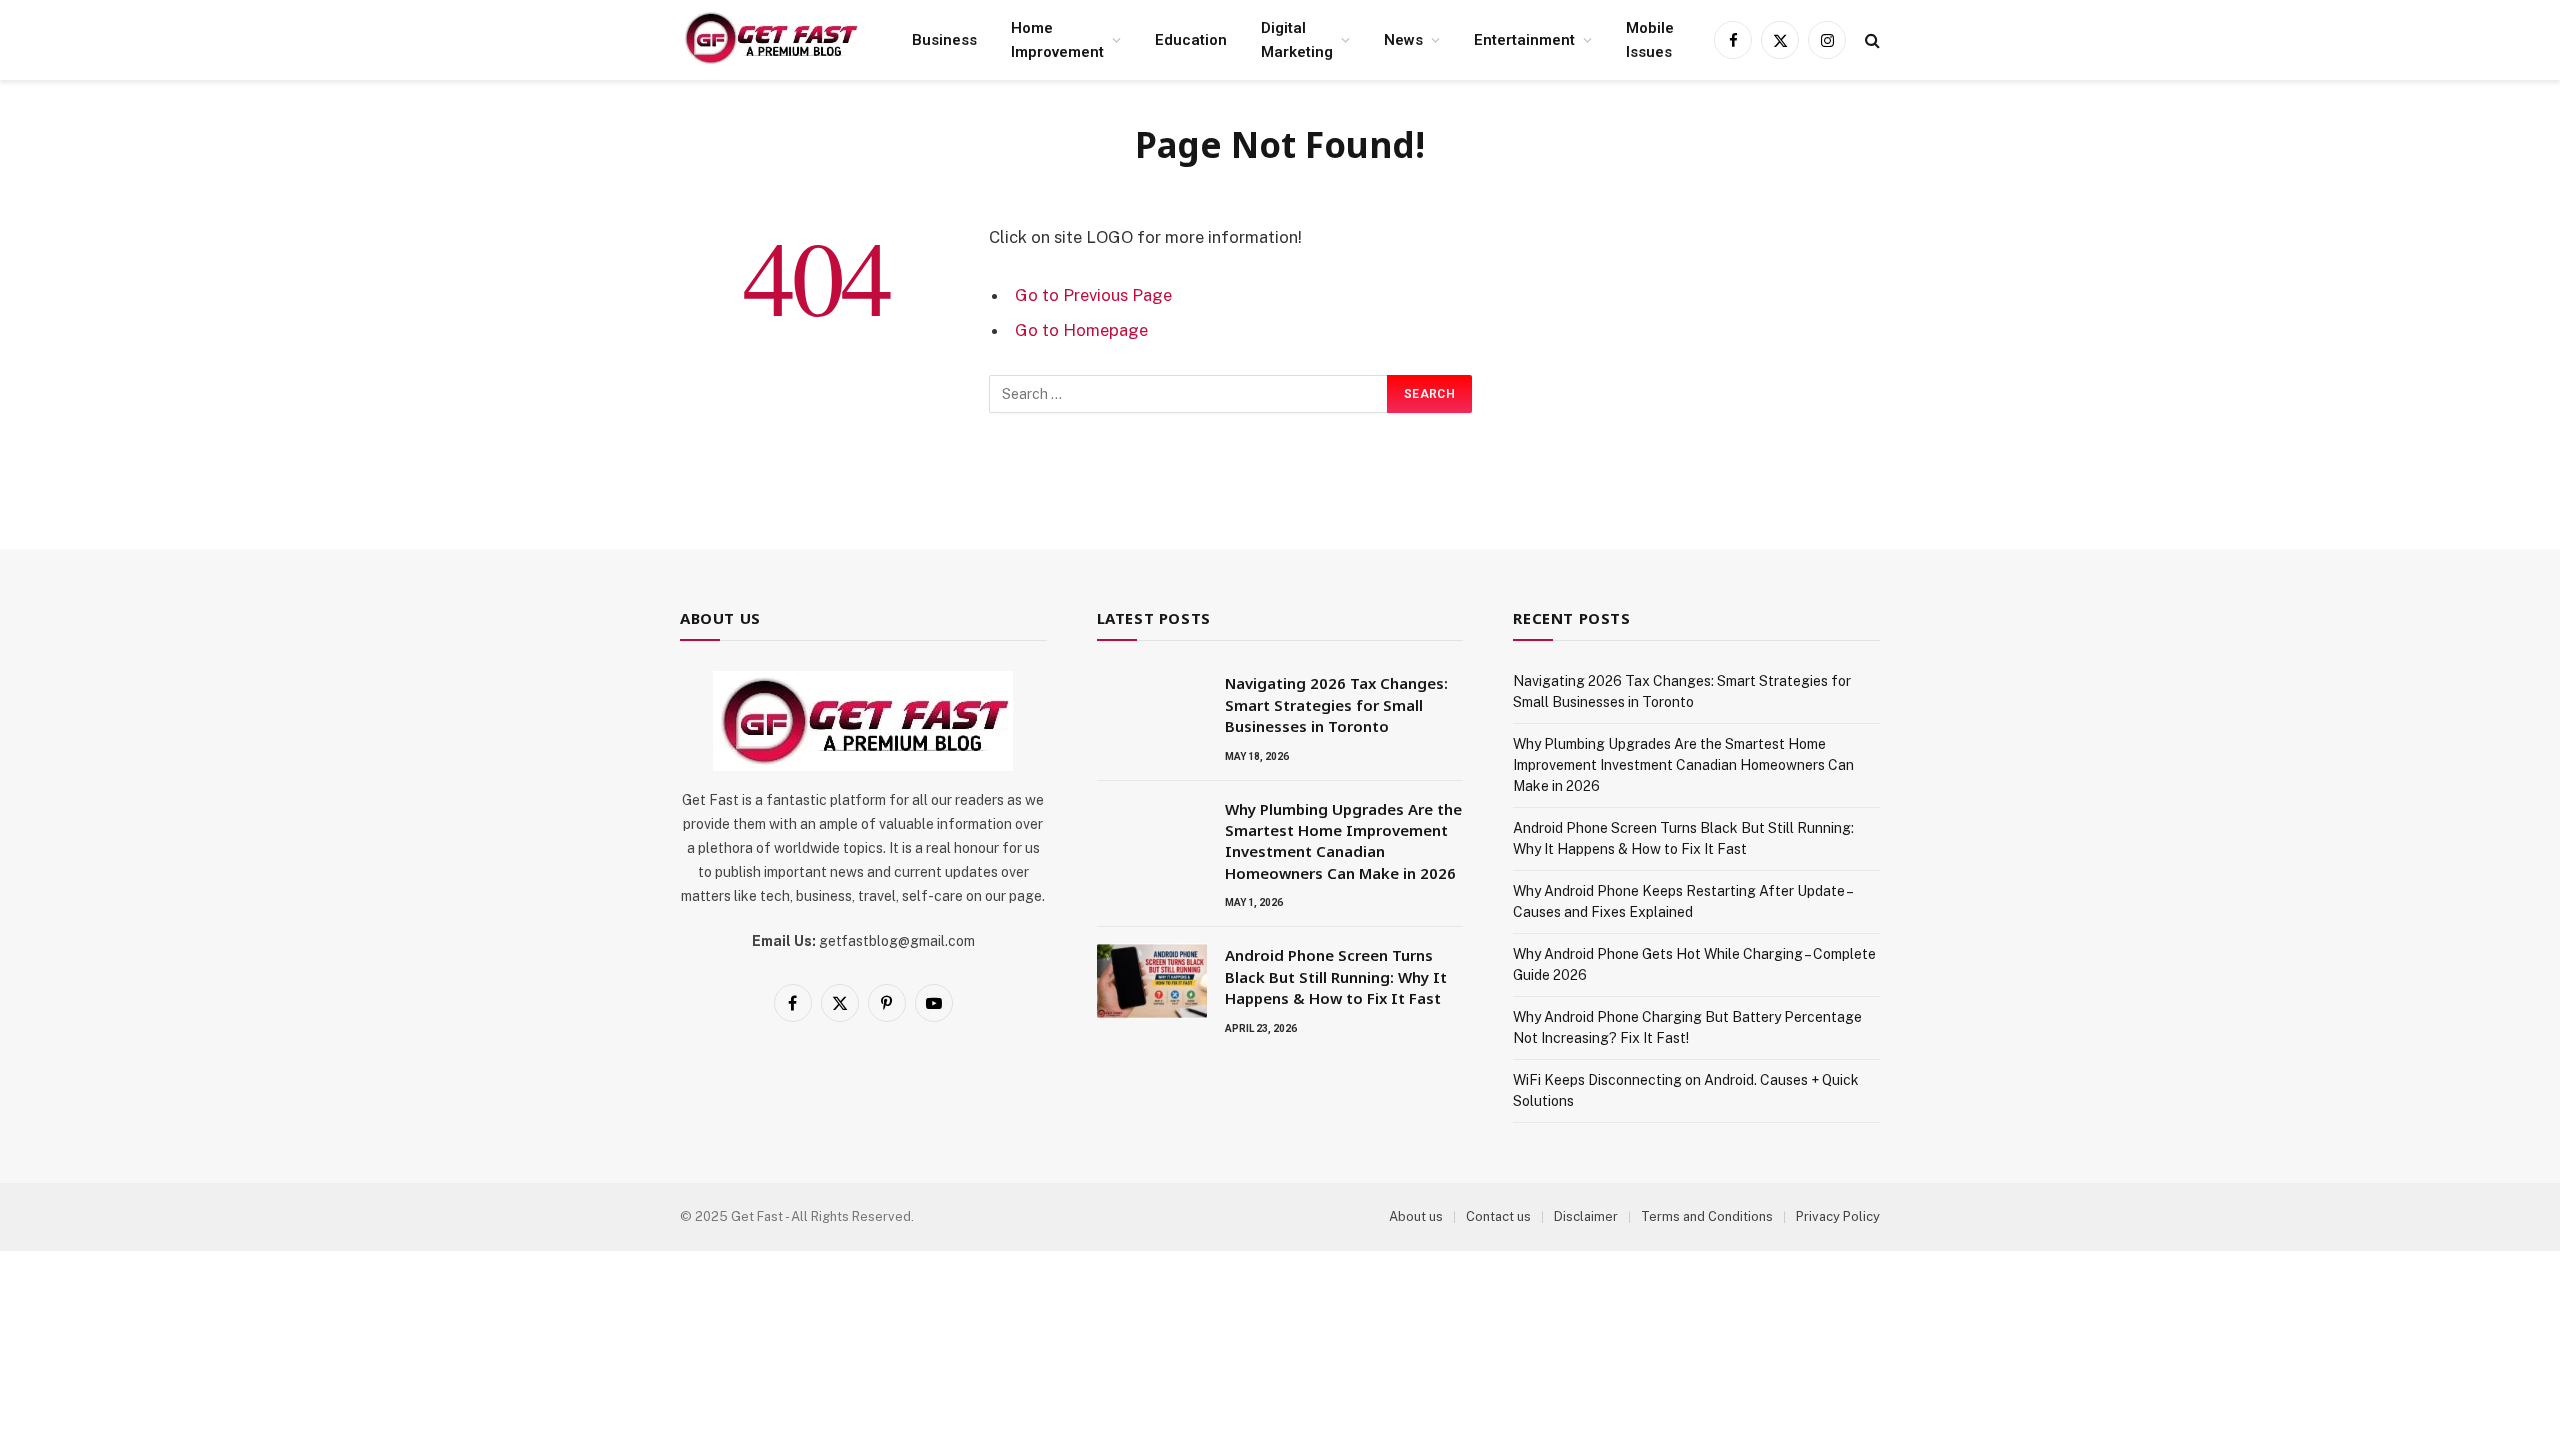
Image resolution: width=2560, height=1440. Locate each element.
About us (1416, 1216)
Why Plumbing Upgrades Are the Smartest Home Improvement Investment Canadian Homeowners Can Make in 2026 (1343, 841)
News (1403, 40)
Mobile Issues (1650, 40)
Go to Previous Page (1093, 295)
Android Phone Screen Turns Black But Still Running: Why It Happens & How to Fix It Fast (1336, 976)
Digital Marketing (1297, 40)
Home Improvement (1057, 40)
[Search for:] (1189, 394)
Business (944, 40)
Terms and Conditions (1707, 1216)
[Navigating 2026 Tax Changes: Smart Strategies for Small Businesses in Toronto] (1152, 709)
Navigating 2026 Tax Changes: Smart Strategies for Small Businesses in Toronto (1336, 704)
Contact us (1498, 1216)
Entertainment (1524, 40)
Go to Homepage (1081, 330)
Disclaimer (1586, 1216)
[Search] (1870, 40)
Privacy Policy (1838, 1216)
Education (1191, 40)
